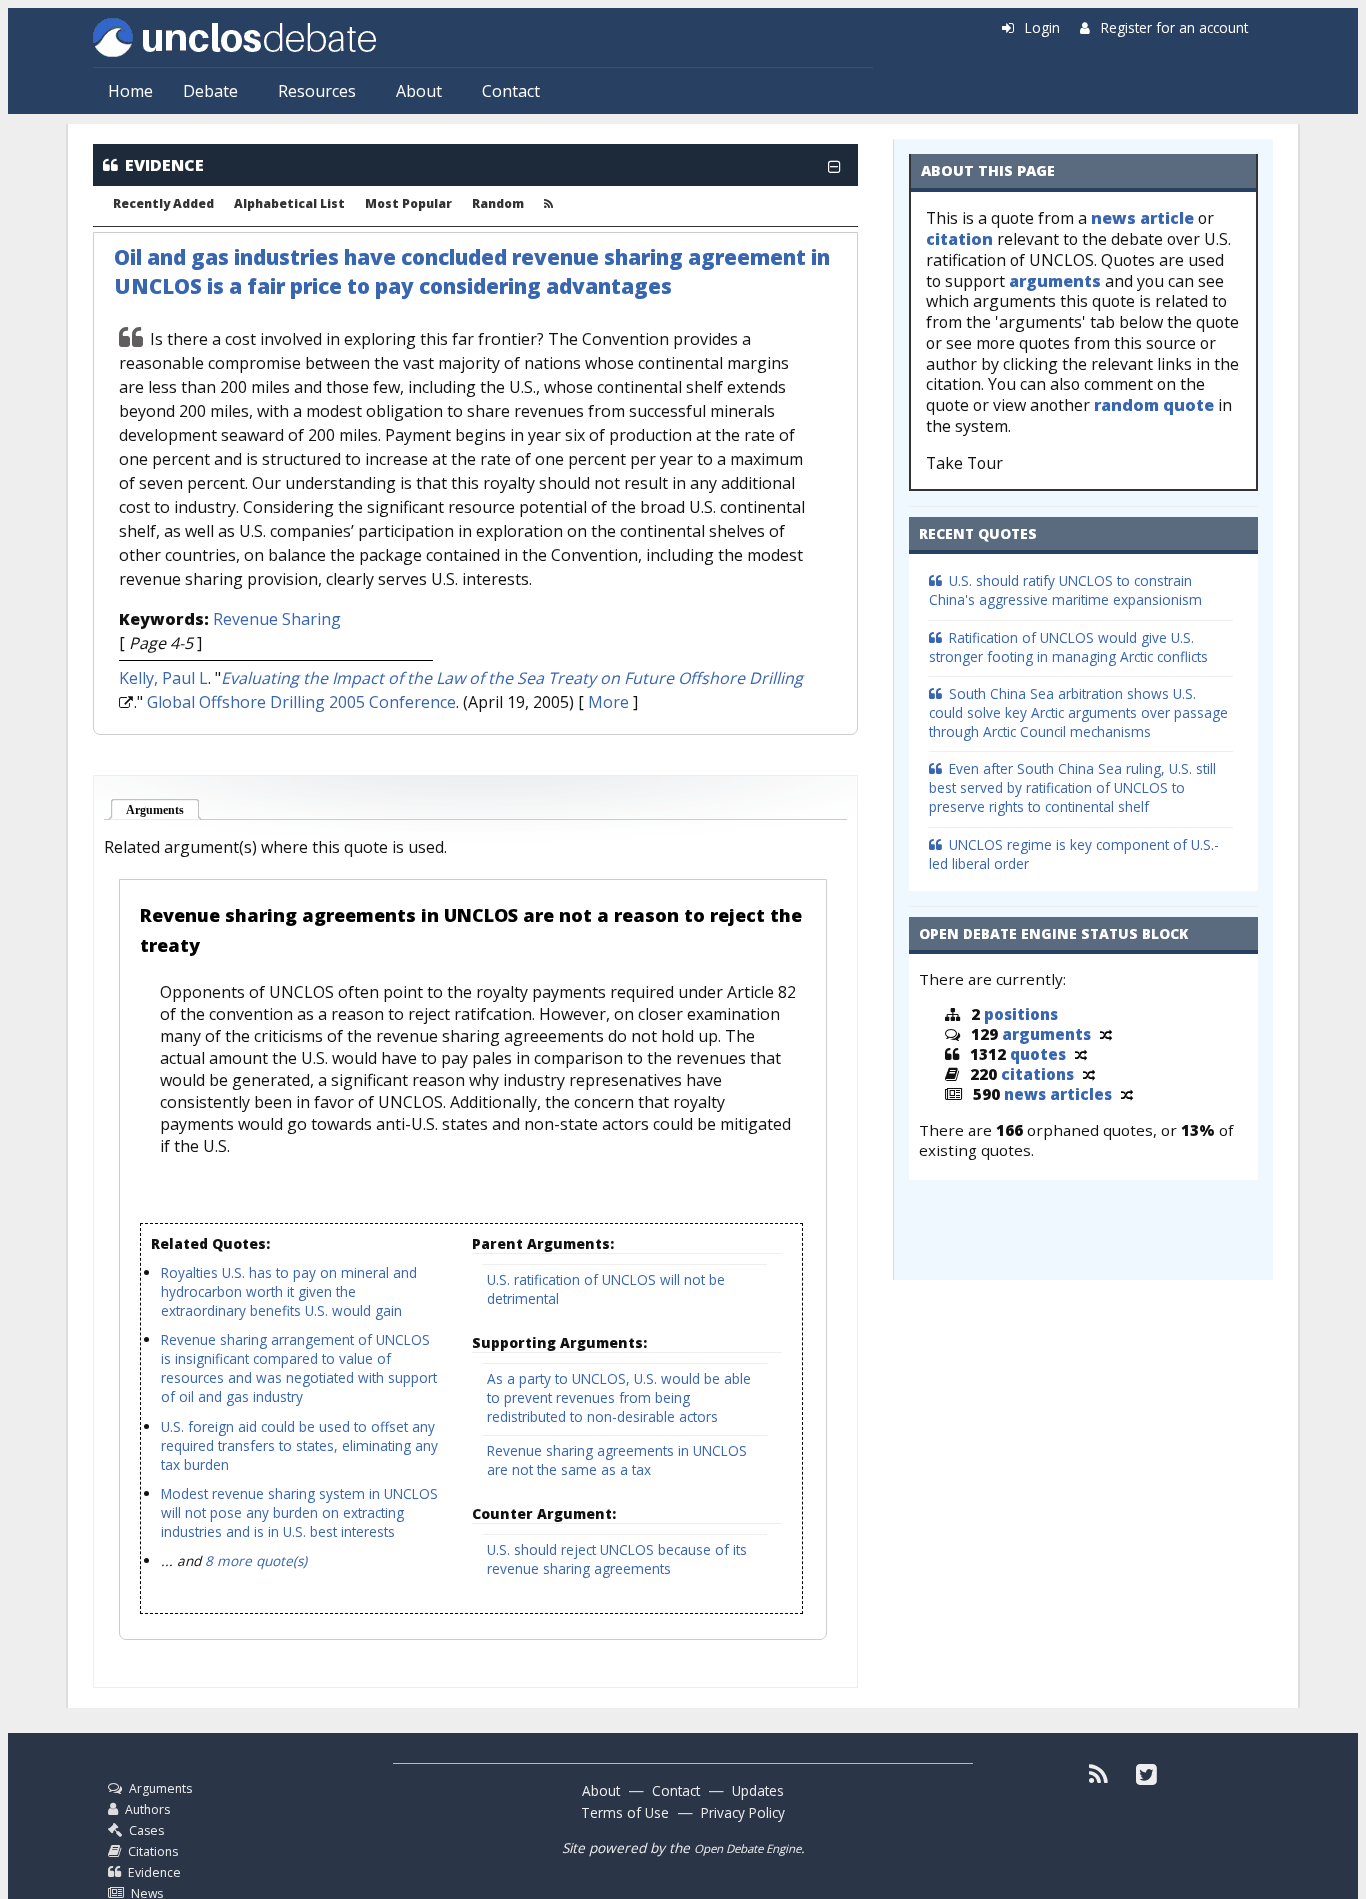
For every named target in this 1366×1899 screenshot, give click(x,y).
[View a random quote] (1081, 1054)
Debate (210, 91)
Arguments (163, 810)
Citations (153, 1851)
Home (130, 91)
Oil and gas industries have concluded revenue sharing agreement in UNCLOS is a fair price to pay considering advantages (472, 271)
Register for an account (1174, 27)
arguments (1055, 281)
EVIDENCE (164, 165)
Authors (147, 1809)
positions (1021, 1014)
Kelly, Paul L (163, 678)
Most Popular (408, 204)
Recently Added (163, 204)
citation (959, 239)
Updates (758, 1790)
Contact (511, 91)
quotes (1038, 1054)
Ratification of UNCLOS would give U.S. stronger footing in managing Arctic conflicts (1068, 647)
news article (1142, 218)
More (608, 702)
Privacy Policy (743, 1812)
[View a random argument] (1106, 1034)
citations (1037, 1074)
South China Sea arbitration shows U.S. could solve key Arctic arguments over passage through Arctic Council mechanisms (1078, 712)
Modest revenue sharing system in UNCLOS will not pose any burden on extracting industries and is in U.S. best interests (299, 1512)
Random (498, 204)
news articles (1058, 1094)
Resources (317, 91)
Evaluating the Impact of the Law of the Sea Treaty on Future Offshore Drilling (512, 678)
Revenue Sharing (277, 619)
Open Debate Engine (747, 1848)
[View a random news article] (1127, 1094)
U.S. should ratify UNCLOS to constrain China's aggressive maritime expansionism (1065, 590)
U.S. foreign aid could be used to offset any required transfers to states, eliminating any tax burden (299, 1445)
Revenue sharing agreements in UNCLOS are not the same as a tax (617, 1460)
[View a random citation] (1089, 1074)
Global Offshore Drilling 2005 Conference (301, 702)
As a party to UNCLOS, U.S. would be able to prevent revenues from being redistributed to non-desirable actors (619, 1397)
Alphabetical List (289, 204)
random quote (1154, 405)
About (419, 91)
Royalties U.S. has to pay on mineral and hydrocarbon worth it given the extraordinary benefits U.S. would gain (289, 1291)
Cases (146, 1830)
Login (1042, 27)
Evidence (154, 1872)
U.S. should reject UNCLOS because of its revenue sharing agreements (617, 1559)
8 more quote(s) (256, 1560)
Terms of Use (625, 1812)
